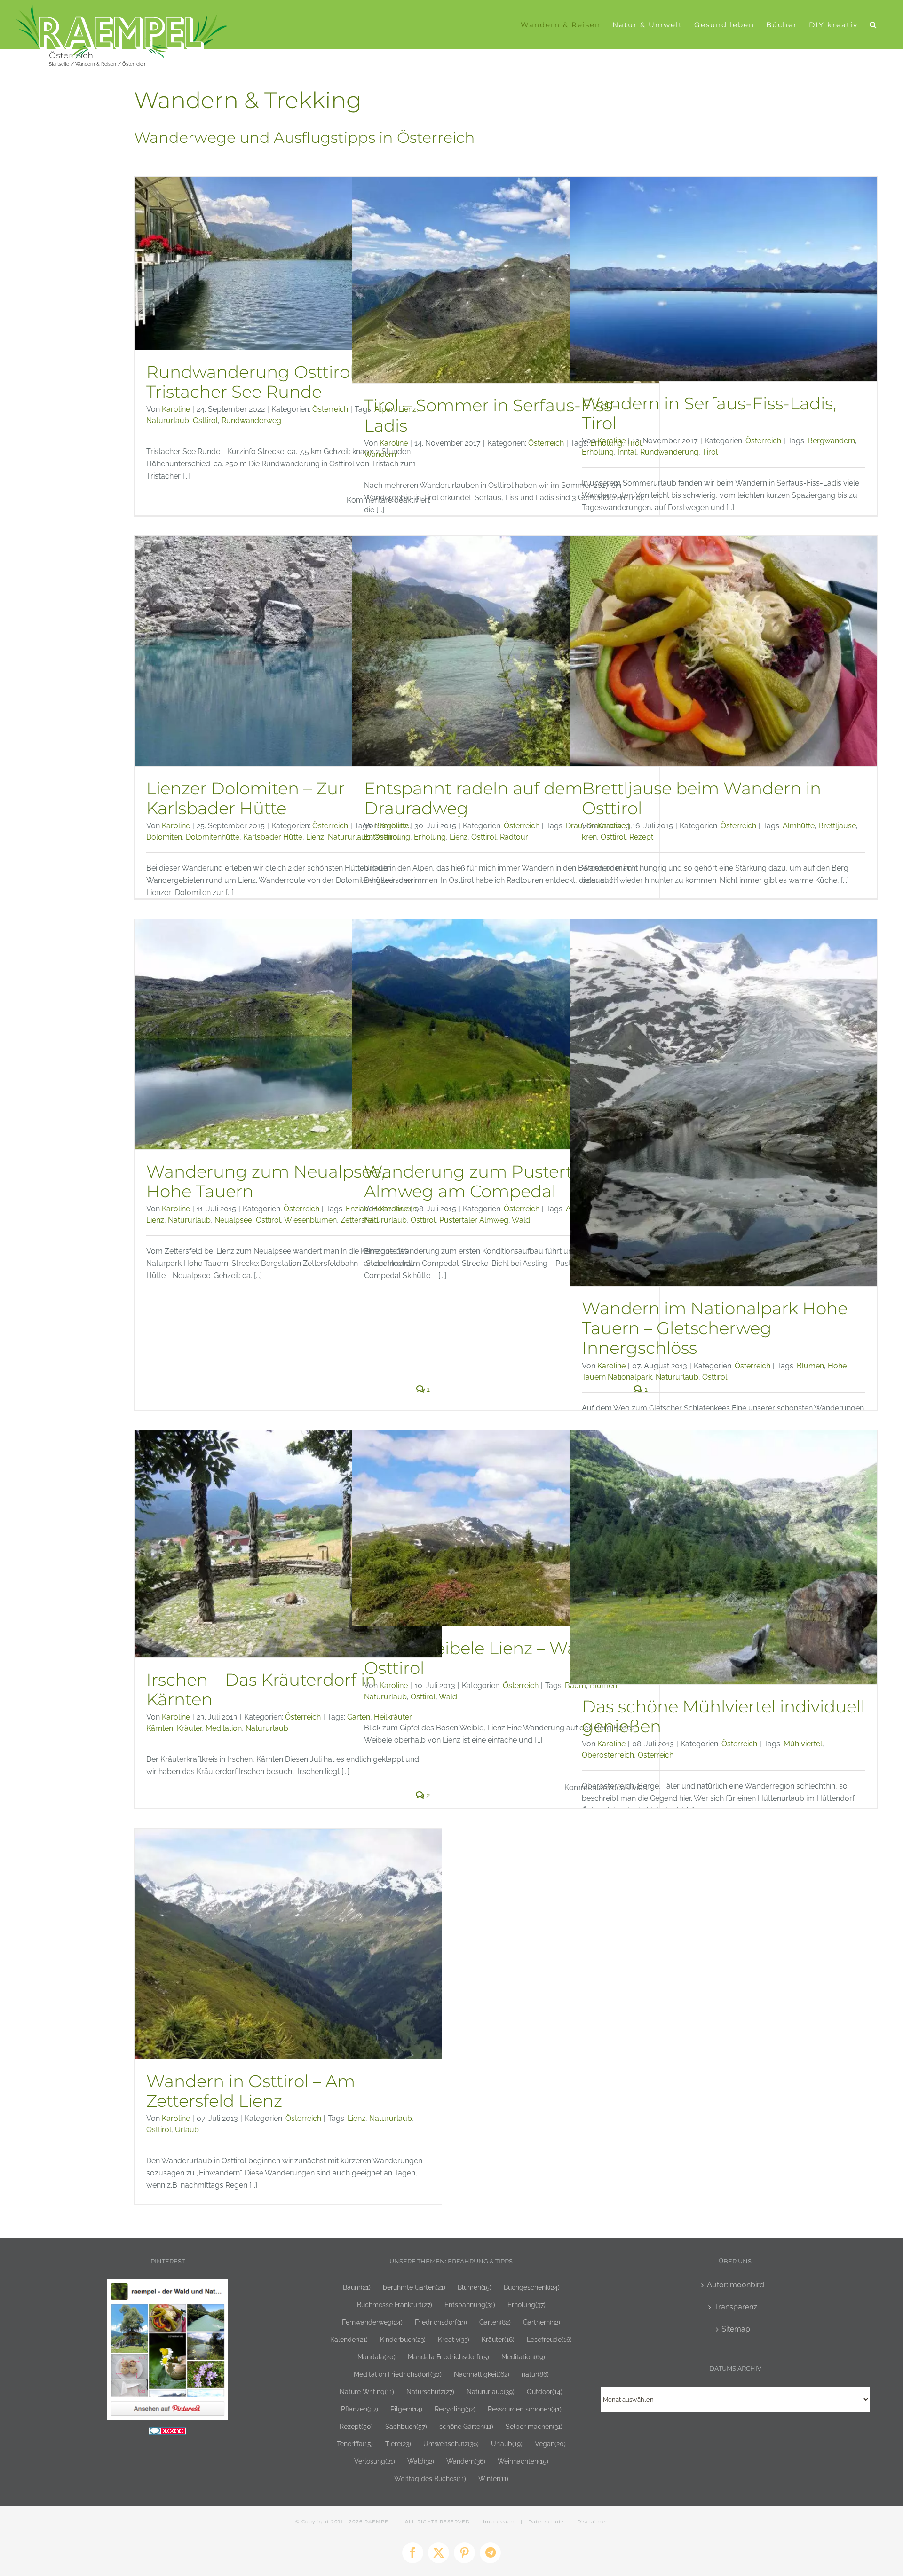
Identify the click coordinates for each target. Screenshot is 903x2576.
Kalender (349, 2339)
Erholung (598, 452)
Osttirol (205, 420)
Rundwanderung (669, 452)
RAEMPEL (378, 2522)
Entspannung (387, 837)
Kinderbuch (403, 2339)
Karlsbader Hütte (273, 837)
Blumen (810, 1366)
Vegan (550, 2444)
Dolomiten (164, 837)
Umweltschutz (451, 2444)
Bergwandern (831, 441)
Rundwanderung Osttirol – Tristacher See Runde (257, 382)
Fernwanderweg (372, 2322)
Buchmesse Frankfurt (395, 2305)
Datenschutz (546, 2522)
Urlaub (187, 2130)
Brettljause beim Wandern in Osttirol (701, 798)
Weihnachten (523, 2461)
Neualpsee (233, 1220)
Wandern (380, 454)
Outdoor (545, 2391)
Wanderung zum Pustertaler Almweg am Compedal (483, 1181)
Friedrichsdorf (441, 2322)
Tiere (398, 2444)
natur (535, 2374)
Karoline (176, 409)
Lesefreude (549, 2339)
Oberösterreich (608, 1755)
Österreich (330, 409)
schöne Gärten (466, 2426)
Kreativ (454, 2339)
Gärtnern (542, 2322)
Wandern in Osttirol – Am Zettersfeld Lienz (251, 2091)
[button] (873, 24)
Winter (493, 2478)
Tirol (710, 452)
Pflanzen (360, 2409)
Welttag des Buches (430, 2478)
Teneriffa (355, 2444)
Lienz (315, 837)
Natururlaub (168, 420)
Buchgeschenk (532, 2287)
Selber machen (534, 2426)
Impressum (499, 2522)
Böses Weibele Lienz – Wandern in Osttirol (506, 1658)
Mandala (376, 2357)
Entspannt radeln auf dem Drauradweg (473, 798)
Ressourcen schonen (525, 2409)
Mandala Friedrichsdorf (448, 2357)
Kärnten (160, 1728)
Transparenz (736, 2307)
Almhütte (799, 826)
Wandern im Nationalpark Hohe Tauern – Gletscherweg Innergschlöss (715, 1328)
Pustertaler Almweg (474, 1220)
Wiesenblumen (310, 1220)
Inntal (627, 452)
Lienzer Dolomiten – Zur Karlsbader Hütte (246, 798)
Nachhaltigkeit (482, 2374)
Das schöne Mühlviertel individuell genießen (723, 1716)
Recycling (455, 2409)
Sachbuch (406, 2426)
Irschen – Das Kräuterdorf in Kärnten (261, 1689)
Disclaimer (592, 2522)
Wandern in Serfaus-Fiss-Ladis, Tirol (709, 413)
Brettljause (837, 826)
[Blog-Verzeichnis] (167, 2433)
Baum (357, 2287)
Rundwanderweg (251, 420)
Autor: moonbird (736, 2285)
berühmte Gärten (414, 2287)
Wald (521, 1220)
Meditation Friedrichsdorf (398, 2374)
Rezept (641, 837)
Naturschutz (430, 2391)
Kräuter (189, 1728)
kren (589, 837)
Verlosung (375, 2461)
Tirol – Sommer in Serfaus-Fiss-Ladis (491, 415)
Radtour (514, 837)
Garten (495, 2322)
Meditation (224, 1728)
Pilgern (406, 2409)
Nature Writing (367, 2391)
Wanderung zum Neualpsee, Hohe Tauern (265, 1181)
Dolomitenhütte (213, 837)
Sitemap (736, 2329)
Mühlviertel (803, 1744)
